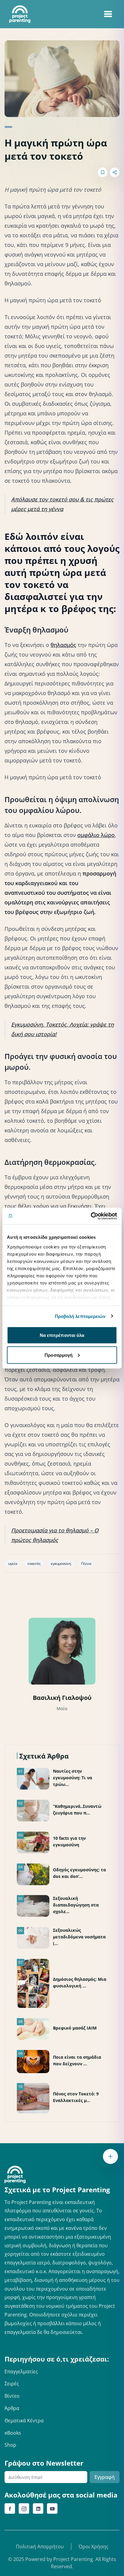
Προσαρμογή (59, 1355)
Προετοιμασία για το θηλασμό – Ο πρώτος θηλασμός (55, 1535)
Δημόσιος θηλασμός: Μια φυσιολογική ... (80, 1982)
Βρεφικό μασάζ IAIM (75, 2028)
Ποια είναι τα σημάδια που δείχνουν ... (77, 2060)
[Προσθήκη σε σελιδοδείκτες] (103, 172)
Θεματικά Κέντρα (24, 2421)
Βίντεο (12, 2396)
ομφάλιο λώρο (96, 835)
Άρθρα (12, 2408)
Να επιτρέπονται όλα (62, 1335)
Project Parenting (73, 2559)
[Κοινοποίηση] (115, 172)
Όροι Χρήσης (93, 2547)
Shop (10, 2445)
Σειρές (12, 2384)
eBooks (13, 2433)
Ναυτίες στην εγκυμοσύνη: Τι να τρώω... (73, 1778)
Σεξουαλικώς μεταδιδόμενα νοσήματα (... (79, 1937)
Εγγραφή (105, 2477)
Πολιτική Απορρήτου (40, 2547)
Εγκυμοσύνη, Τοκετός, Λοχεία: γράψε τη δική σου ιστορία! (62, 1029)
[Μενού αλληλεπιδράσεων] (110, 2156)
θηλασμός (63, 645)
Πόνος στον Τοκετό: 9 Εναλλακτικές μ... (76, 2097)
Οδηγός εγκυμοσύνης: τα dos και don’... (79, 1873)
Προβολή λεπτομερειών (80, 1316)
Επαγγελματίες (21, 2371)
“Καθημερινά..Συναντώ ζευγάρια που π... (77, 1810)
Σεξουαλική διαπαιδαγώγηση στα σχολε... (76, 1905)
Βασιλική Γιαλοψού (62, 1698)
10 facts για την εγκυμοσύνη (69, 1841)
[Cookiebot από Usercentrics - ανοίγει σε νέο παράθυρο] (91, 1216)
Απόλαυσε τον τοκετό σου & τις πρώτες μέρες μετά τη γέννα (62, 504)
